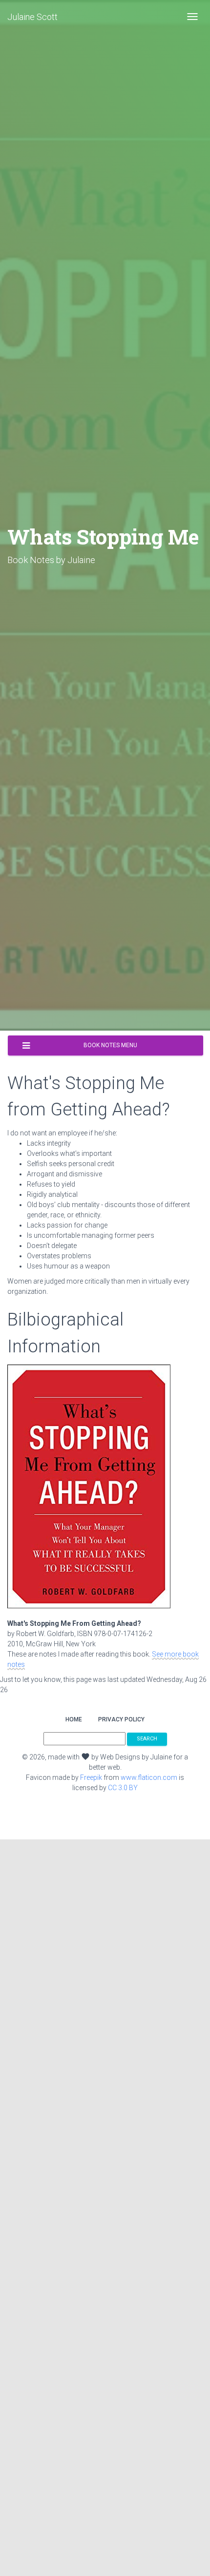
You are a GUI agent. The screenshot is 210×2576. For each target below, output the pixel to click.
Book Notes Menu (110, 1045)
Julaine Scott (32, 17)
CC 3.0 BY (123, 1788)
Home (74, 1719)
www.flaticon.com (149, 1777)
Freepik (91, 1777)
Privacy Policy (121, 1719)
